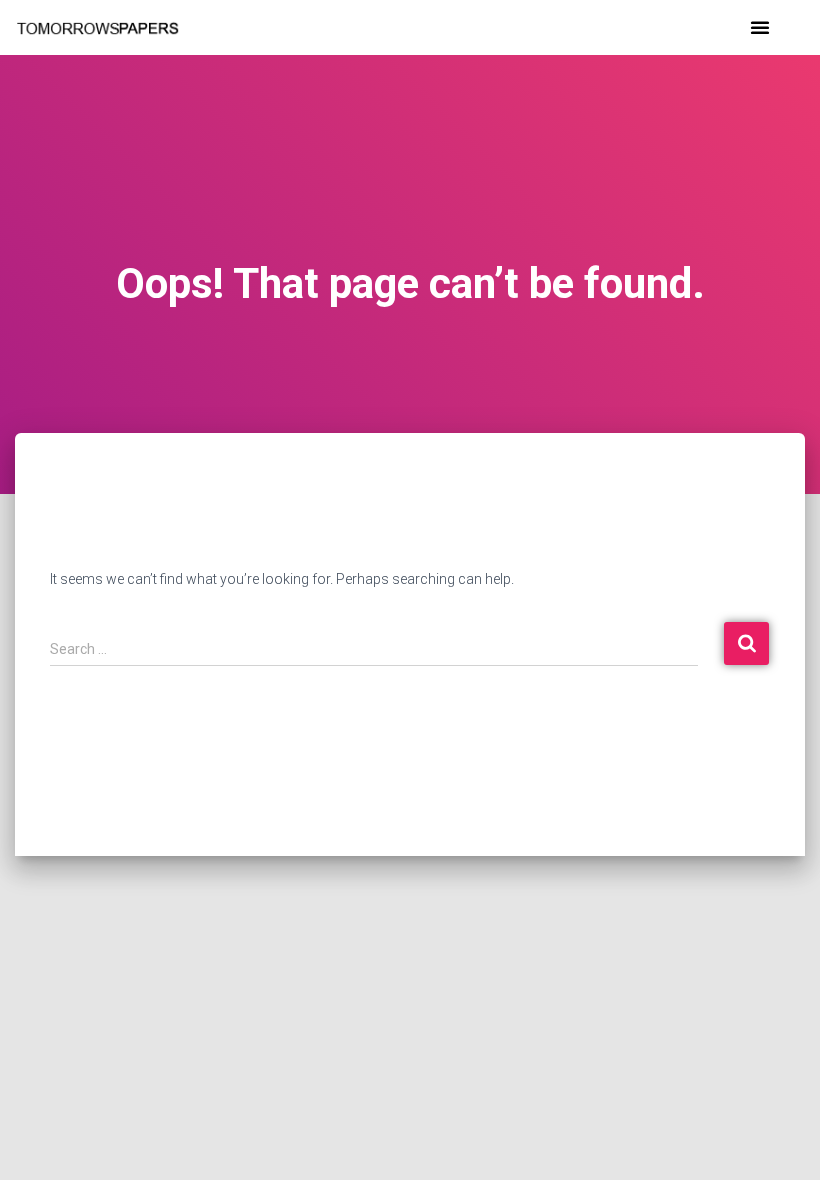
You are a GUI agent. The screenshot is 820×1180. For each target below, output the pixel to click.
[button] (760, 27)
